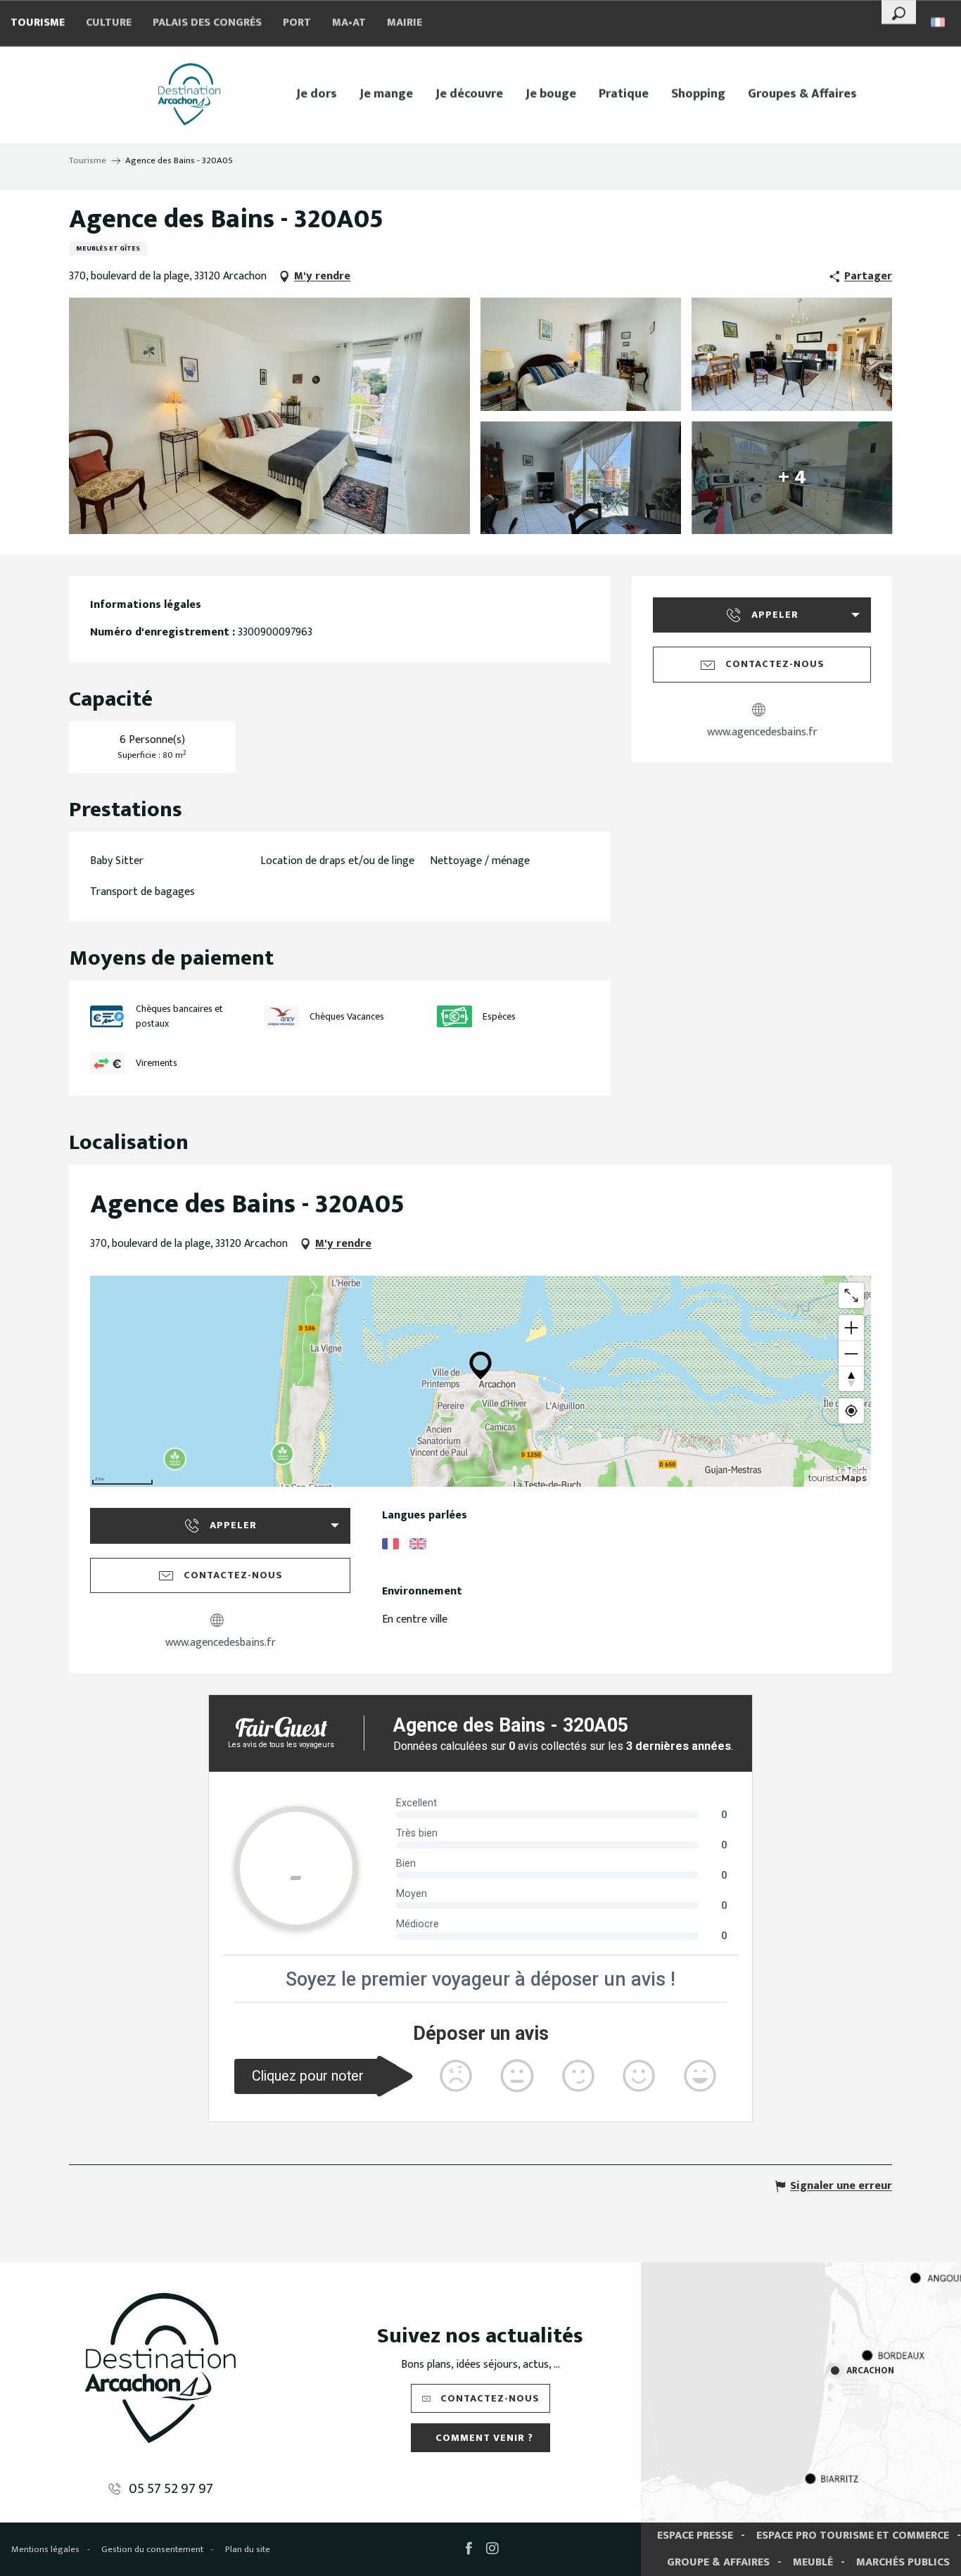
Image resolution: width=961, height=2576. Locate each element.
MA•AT (349, 23)
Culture (109, 23)
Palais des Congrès (207, 23)
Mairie (405, 23)
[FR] (939, 22)
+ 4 (792, 477)
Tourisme (38, 23)
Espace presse (695, 2536)
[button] (899, 12)
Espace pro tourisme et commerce (853, 2536)
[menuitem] (189, 94)
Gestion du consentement (152, 2549)
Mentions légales (45, 2549)
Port (297, 23)
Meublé (813, 2562)
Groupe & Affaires (718, 2562)
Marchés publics (903, 2562)
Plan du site (248, 2549)
